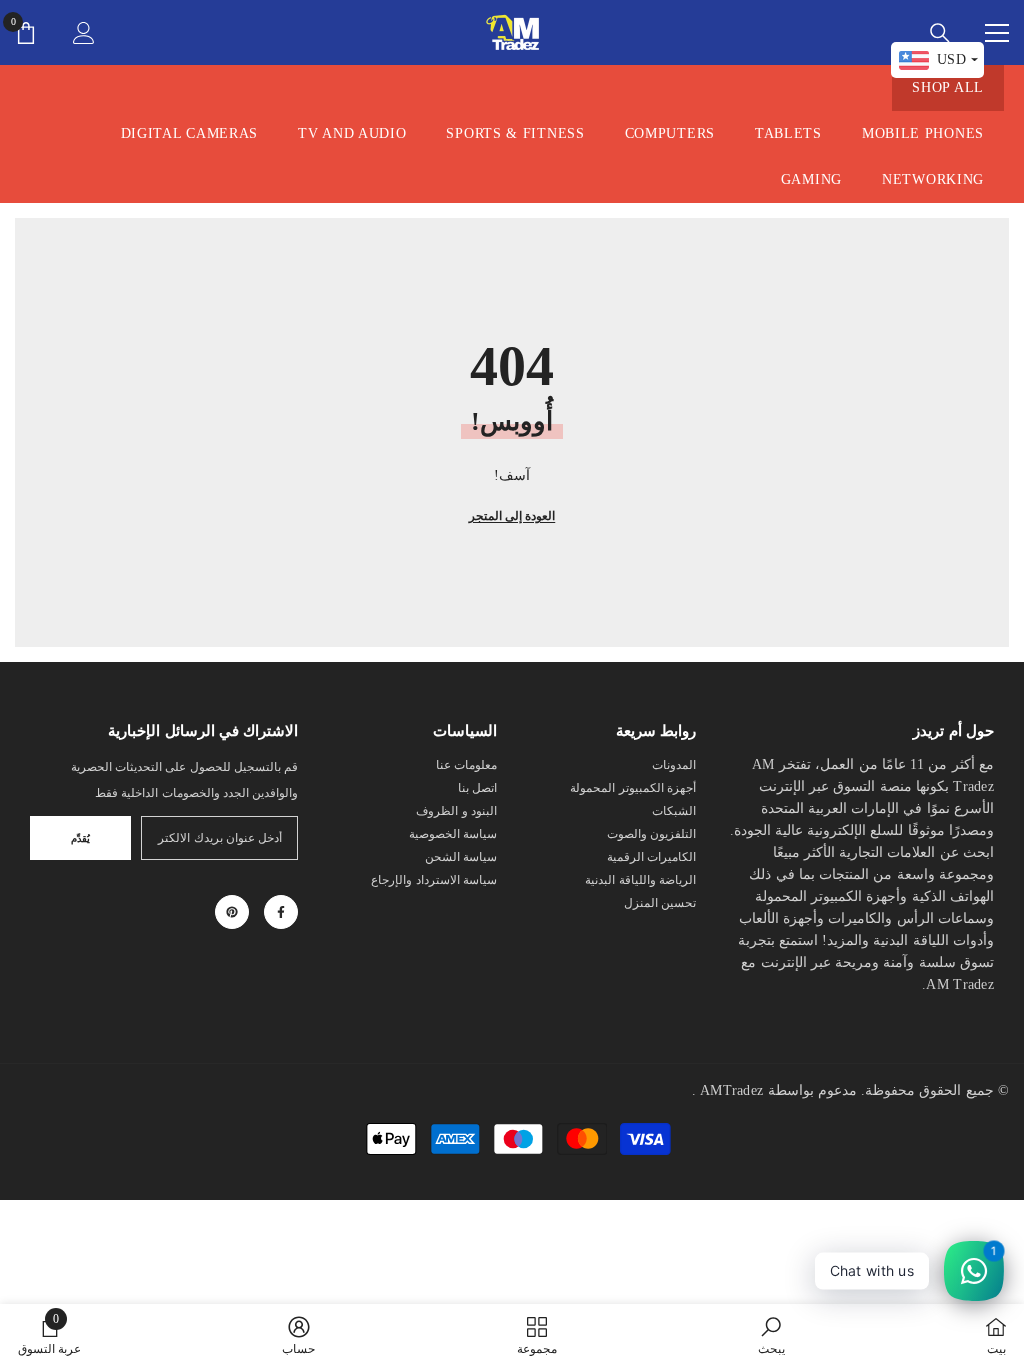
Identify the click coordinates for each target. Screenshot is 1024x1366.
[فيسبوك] (281, 912)
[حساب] (84, 33)
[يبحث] (940, 33)
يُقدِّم (80, 838)
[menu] (997, 33)
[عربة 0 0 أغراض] (26, 33)
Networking (933, 179)
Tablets (788, 133)
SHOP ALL (948, 87)
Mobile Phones (923, 133)
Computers (670, 133)
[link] (771, 1335)
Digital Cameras (190, 133)
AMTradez (731, 1090)
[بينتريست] (232, 912)
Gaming (811, 179)
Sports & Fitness (515, 133)
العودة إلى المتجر (512, 516)
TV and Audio (352, 133)
